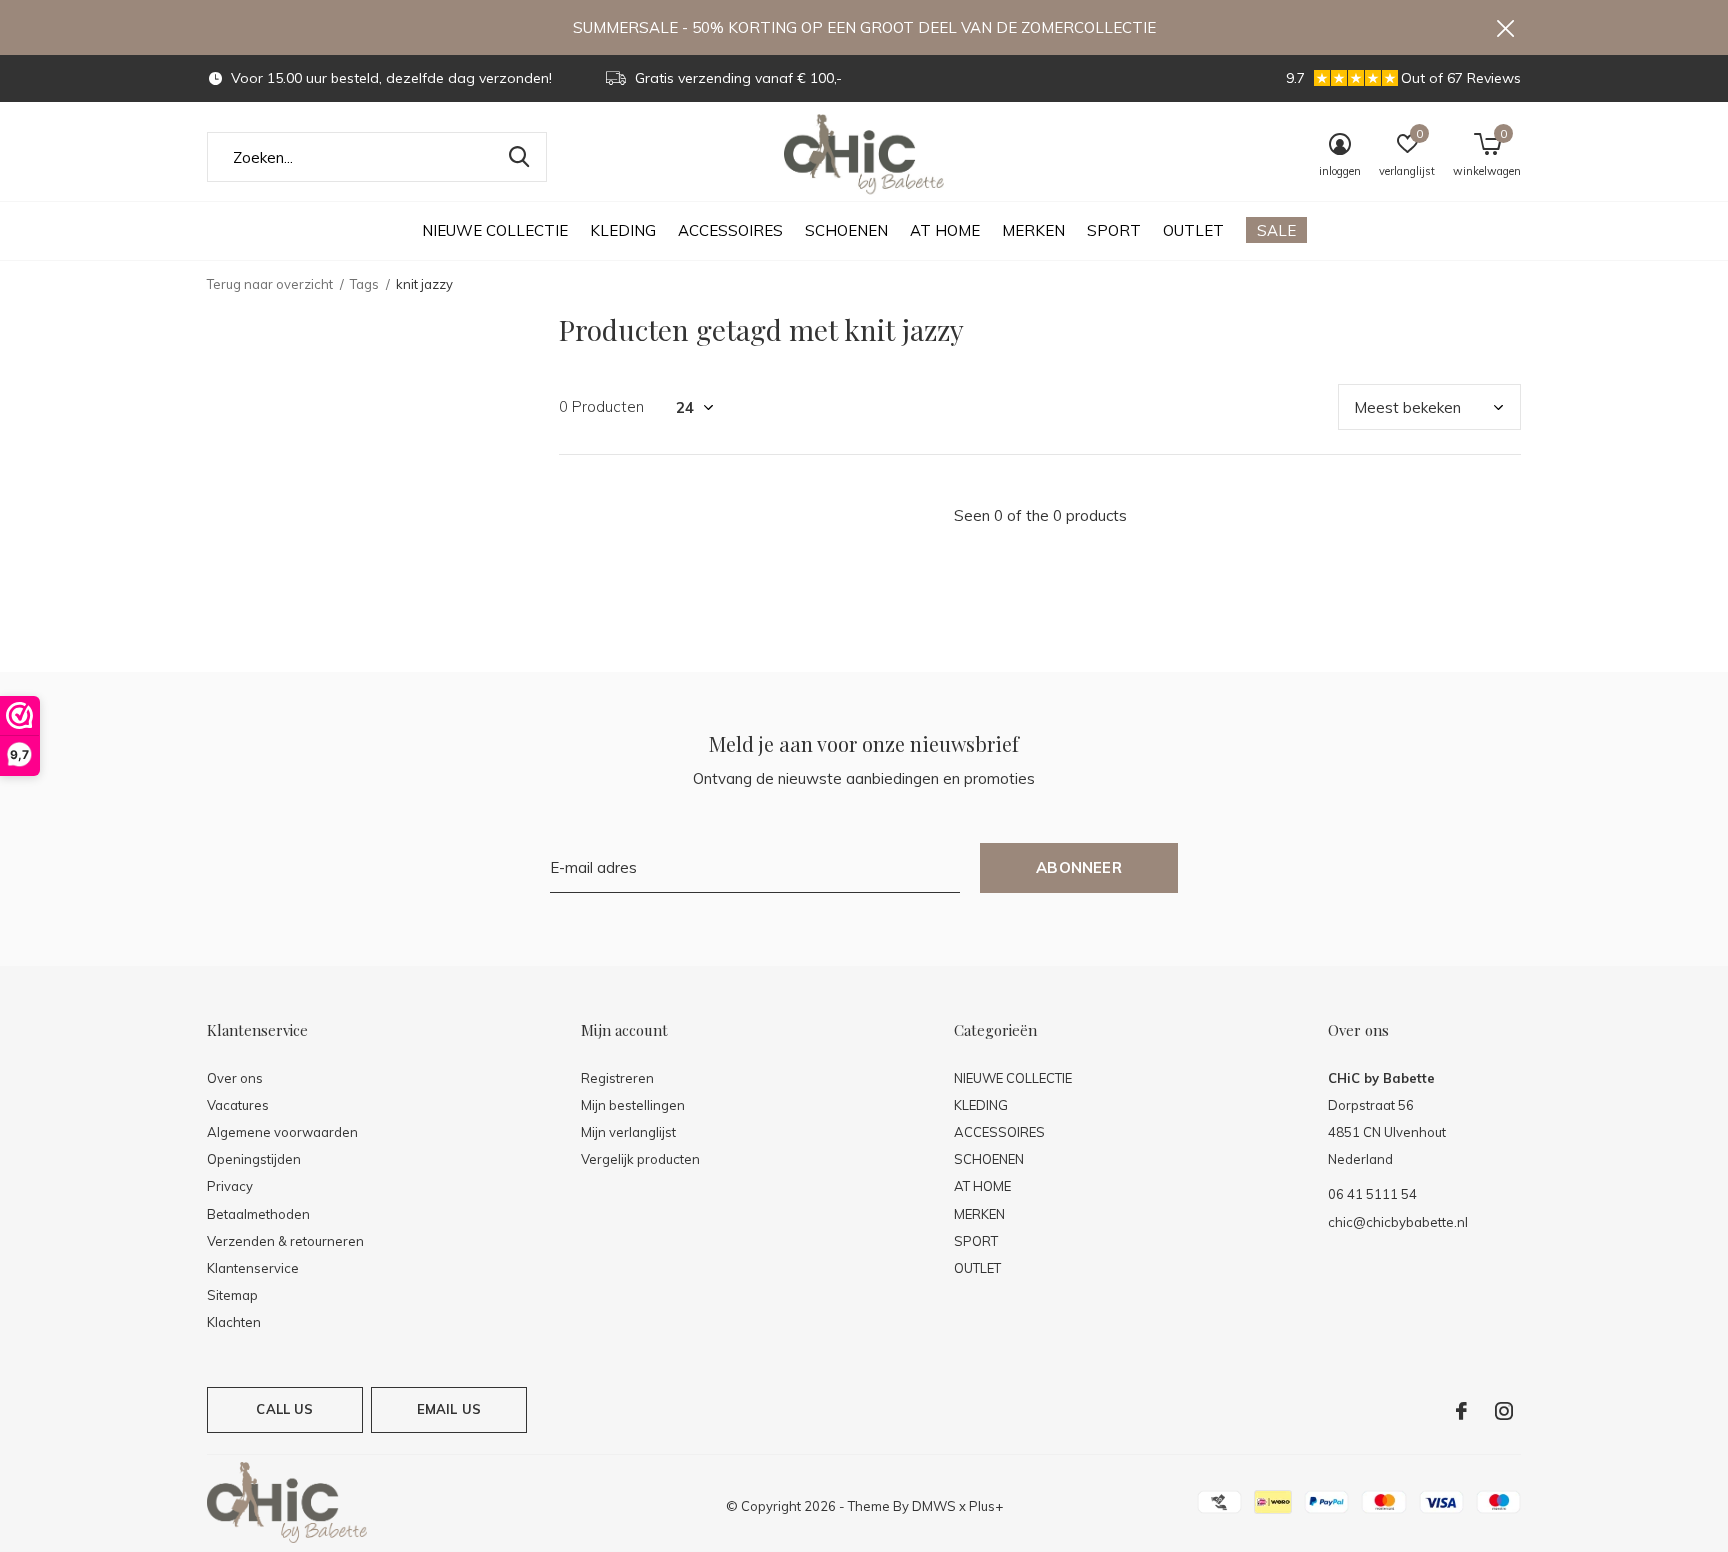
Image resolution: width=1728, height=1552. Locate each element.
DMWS (934, 1506)
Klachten (234, 1322)
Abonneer (1079, 867)
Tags (364, 284)
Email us (449, 1409)
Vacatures (238, 1105)
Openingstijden (254, 1159)
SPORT (1114, 230)
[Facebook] (1461, 1411)
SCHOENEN (846, 230)
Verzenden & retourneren (285, 1241)
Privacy (230, 1186)
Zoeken (519, 157)
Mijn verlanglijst (628, 1132)
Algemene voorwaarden (282, 1132)
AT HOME (945, 230)
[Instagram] (1504, 1411)
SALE (1276, 230)
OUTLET (1193, 230)
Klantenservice (253, 1268)
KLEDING (623, 230)
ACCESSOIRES (730, 230)
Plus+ (986, 1506)
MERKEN (1033, 230)
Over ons (235, 1078)
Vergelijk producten (640, 1159)
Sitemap (232, 1295)
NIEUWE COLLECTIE (495, 230)
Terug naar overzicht (270, 284)
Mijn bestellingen (633, 1105)
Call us (284, 1409)
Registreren (617, 1078)
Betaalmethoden (258, 1214)
